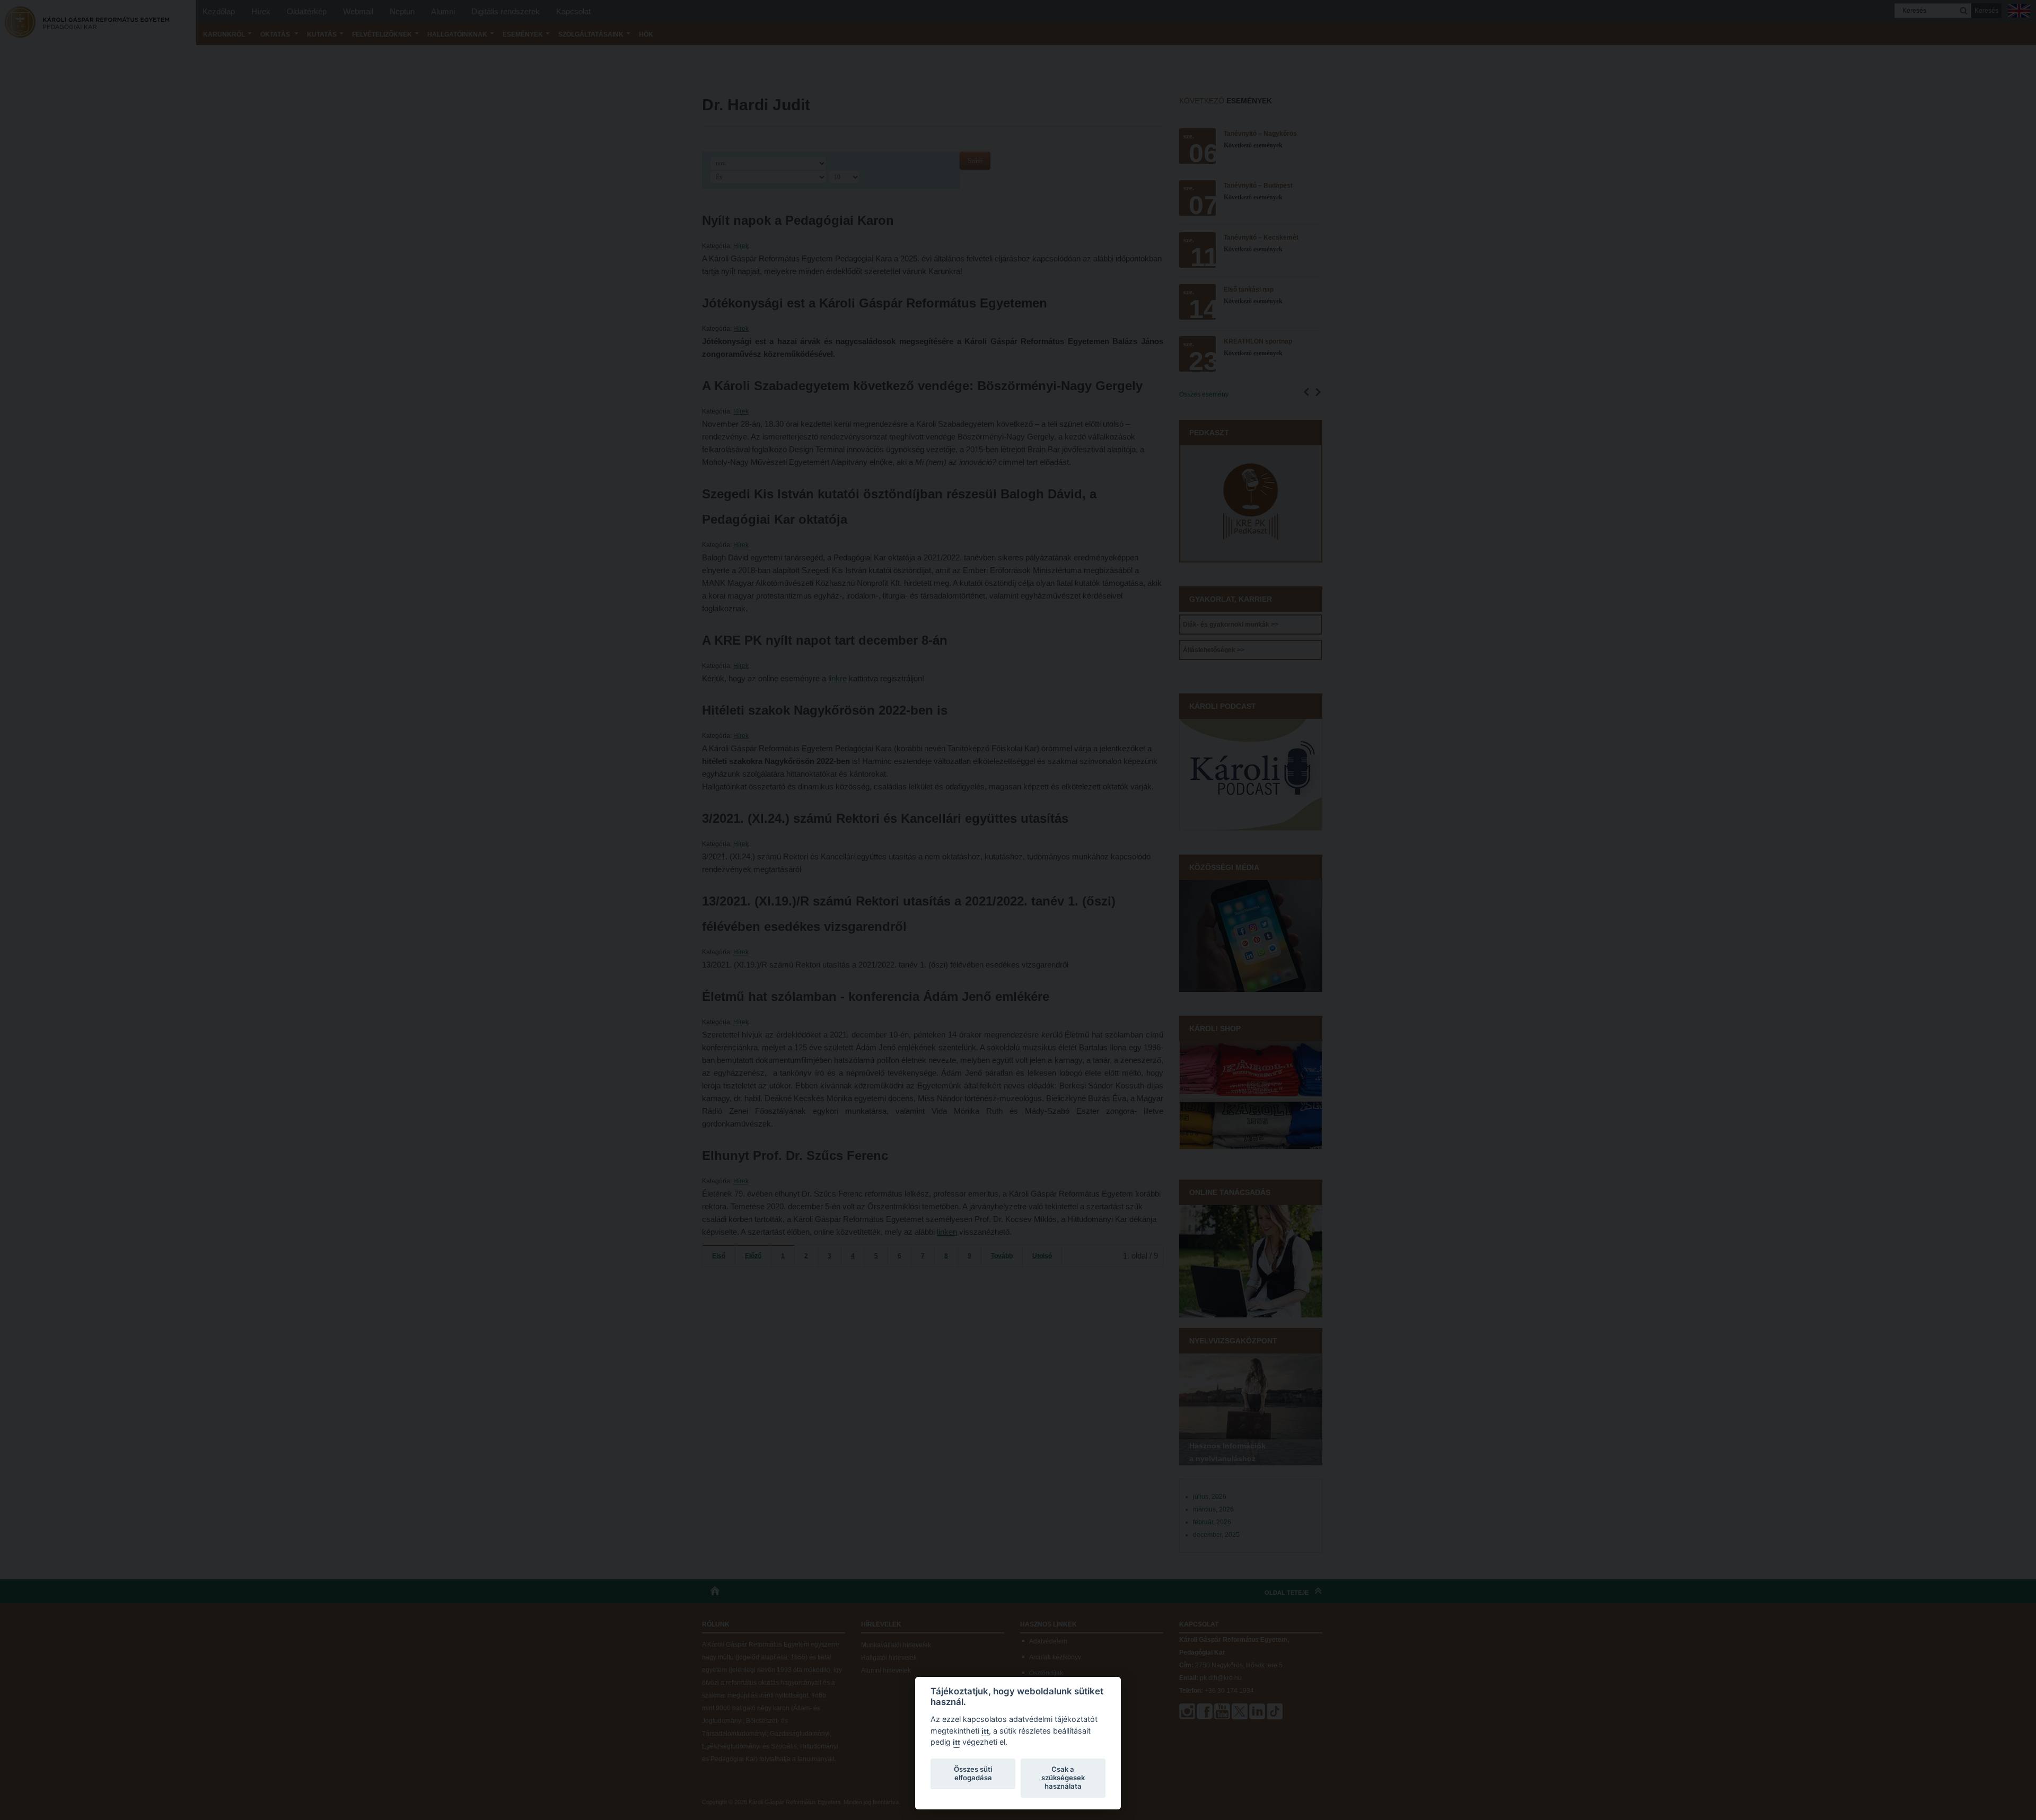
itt (985, 1731)
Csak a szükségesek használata (1063, 1778)
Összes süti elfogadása (973, 1773)
